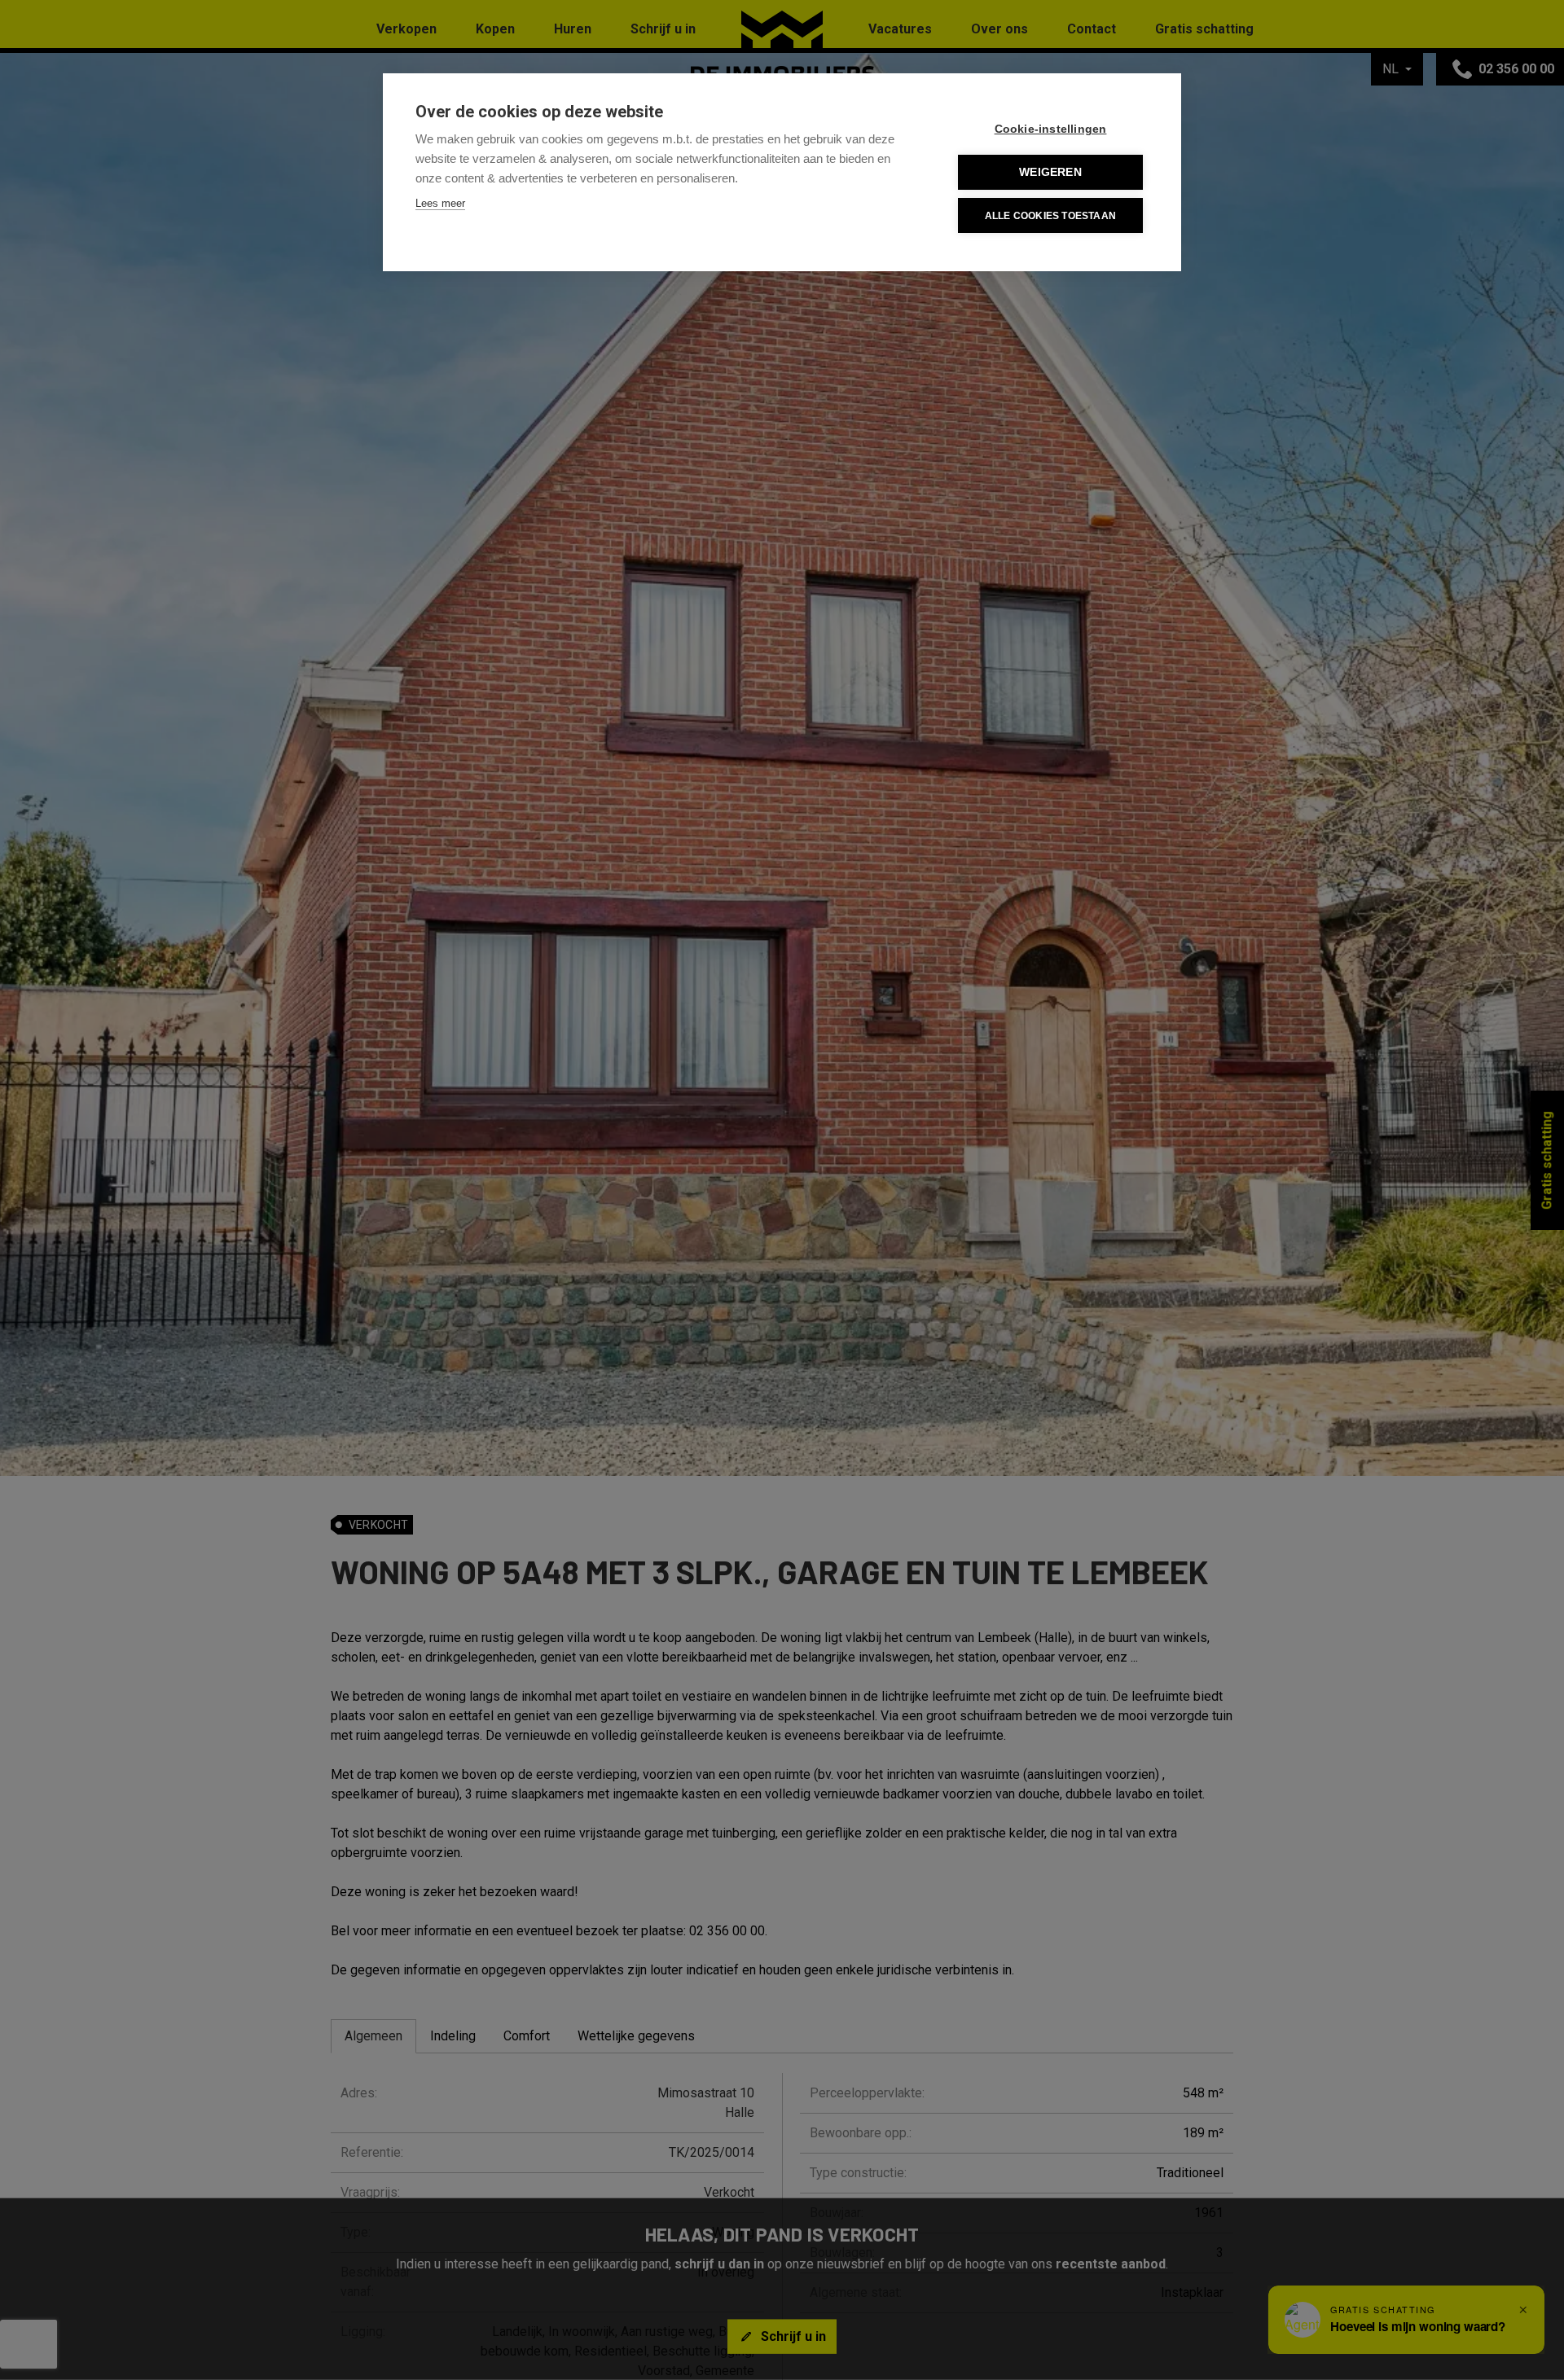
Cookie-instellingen (1051, 129)
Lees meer (440, 203)
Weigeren (1050, 172)
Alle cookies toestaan (1050, 216)
